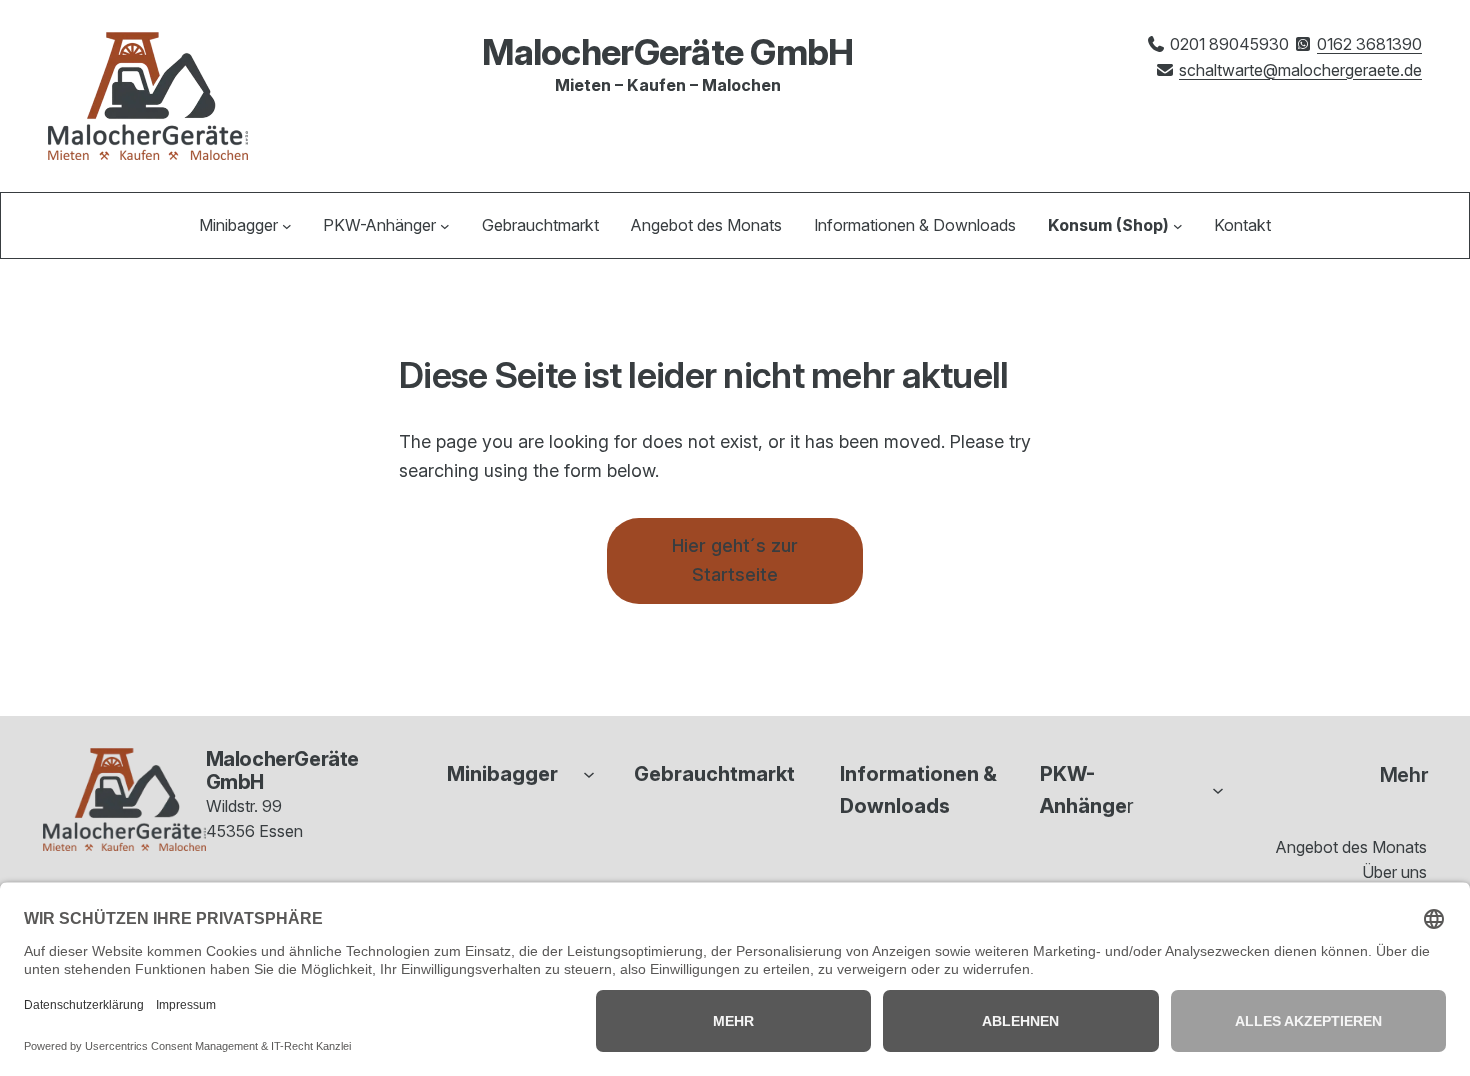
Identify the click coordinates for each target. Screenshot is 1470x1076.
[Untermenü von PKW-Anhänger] (445, 226)
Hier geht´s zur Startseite (735, 560)
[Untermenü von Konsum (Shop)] (1178, 226)
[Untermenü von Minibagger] (287, 226)
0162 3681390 (1369, 44)
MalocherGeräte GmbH (667, 52)
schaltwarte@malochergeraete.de (1300, 70)
